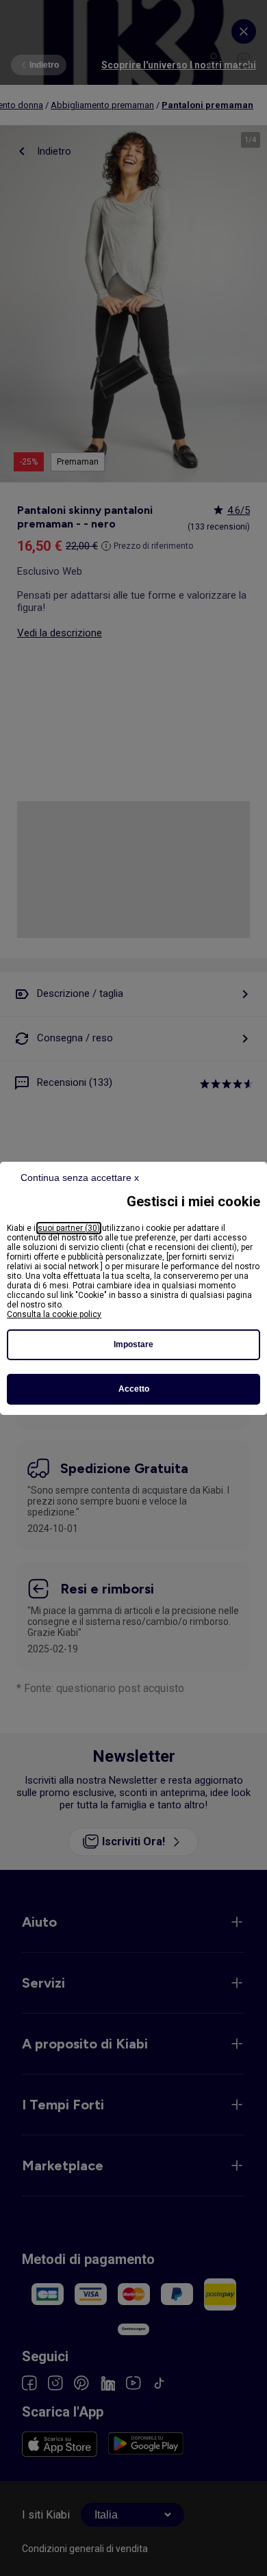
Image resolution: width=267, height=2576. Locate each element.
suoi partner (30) (69, 1228)
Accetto (134, 1389)
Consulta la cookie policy (54, 1314)
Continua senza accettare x (80, 1178)
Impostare (133, 1344)
